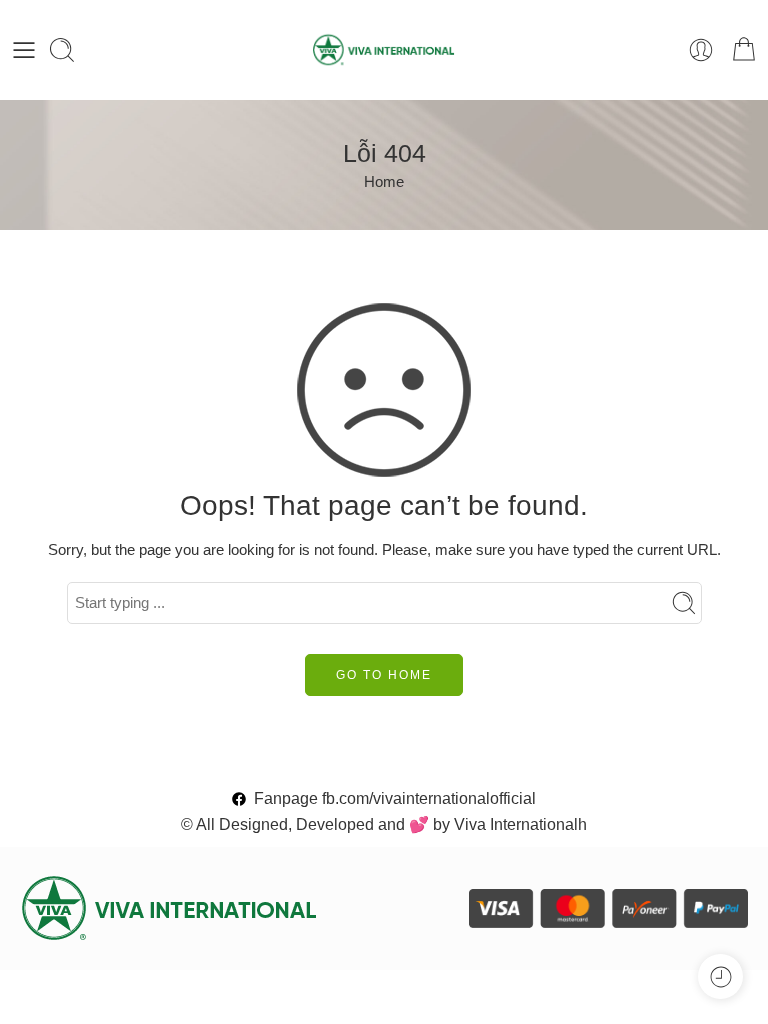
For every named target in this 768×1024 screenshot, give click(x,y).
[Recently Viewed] (720, 976)
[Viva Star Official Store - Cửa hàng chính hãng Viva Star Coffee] (384, 50)
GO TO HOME (384, 675)
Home (384, 182)
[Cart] (744, 50)
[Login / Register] (701, 50)
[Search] (62, 50)
